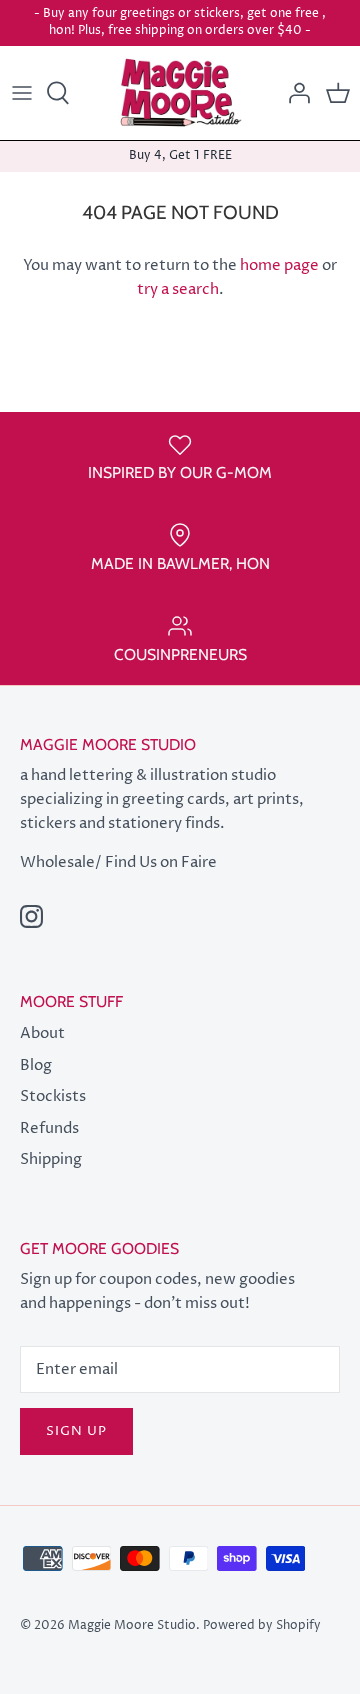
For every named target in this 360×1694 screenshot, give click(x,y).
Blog (36, 1065)
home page (279, 265)
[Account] (294, 93)
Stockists (53, 1096)
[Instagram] (31, 916)
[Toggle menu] (22, 93)
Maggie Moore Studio (132, 1625)
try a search (178, 289)
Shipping (51, 1159)
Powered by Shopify (262, 1625)
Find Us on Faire (161, 862)
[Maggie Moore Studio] (180, 93)
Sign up (76, 1431)
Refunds (49, 1128)
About (42, 1033)
